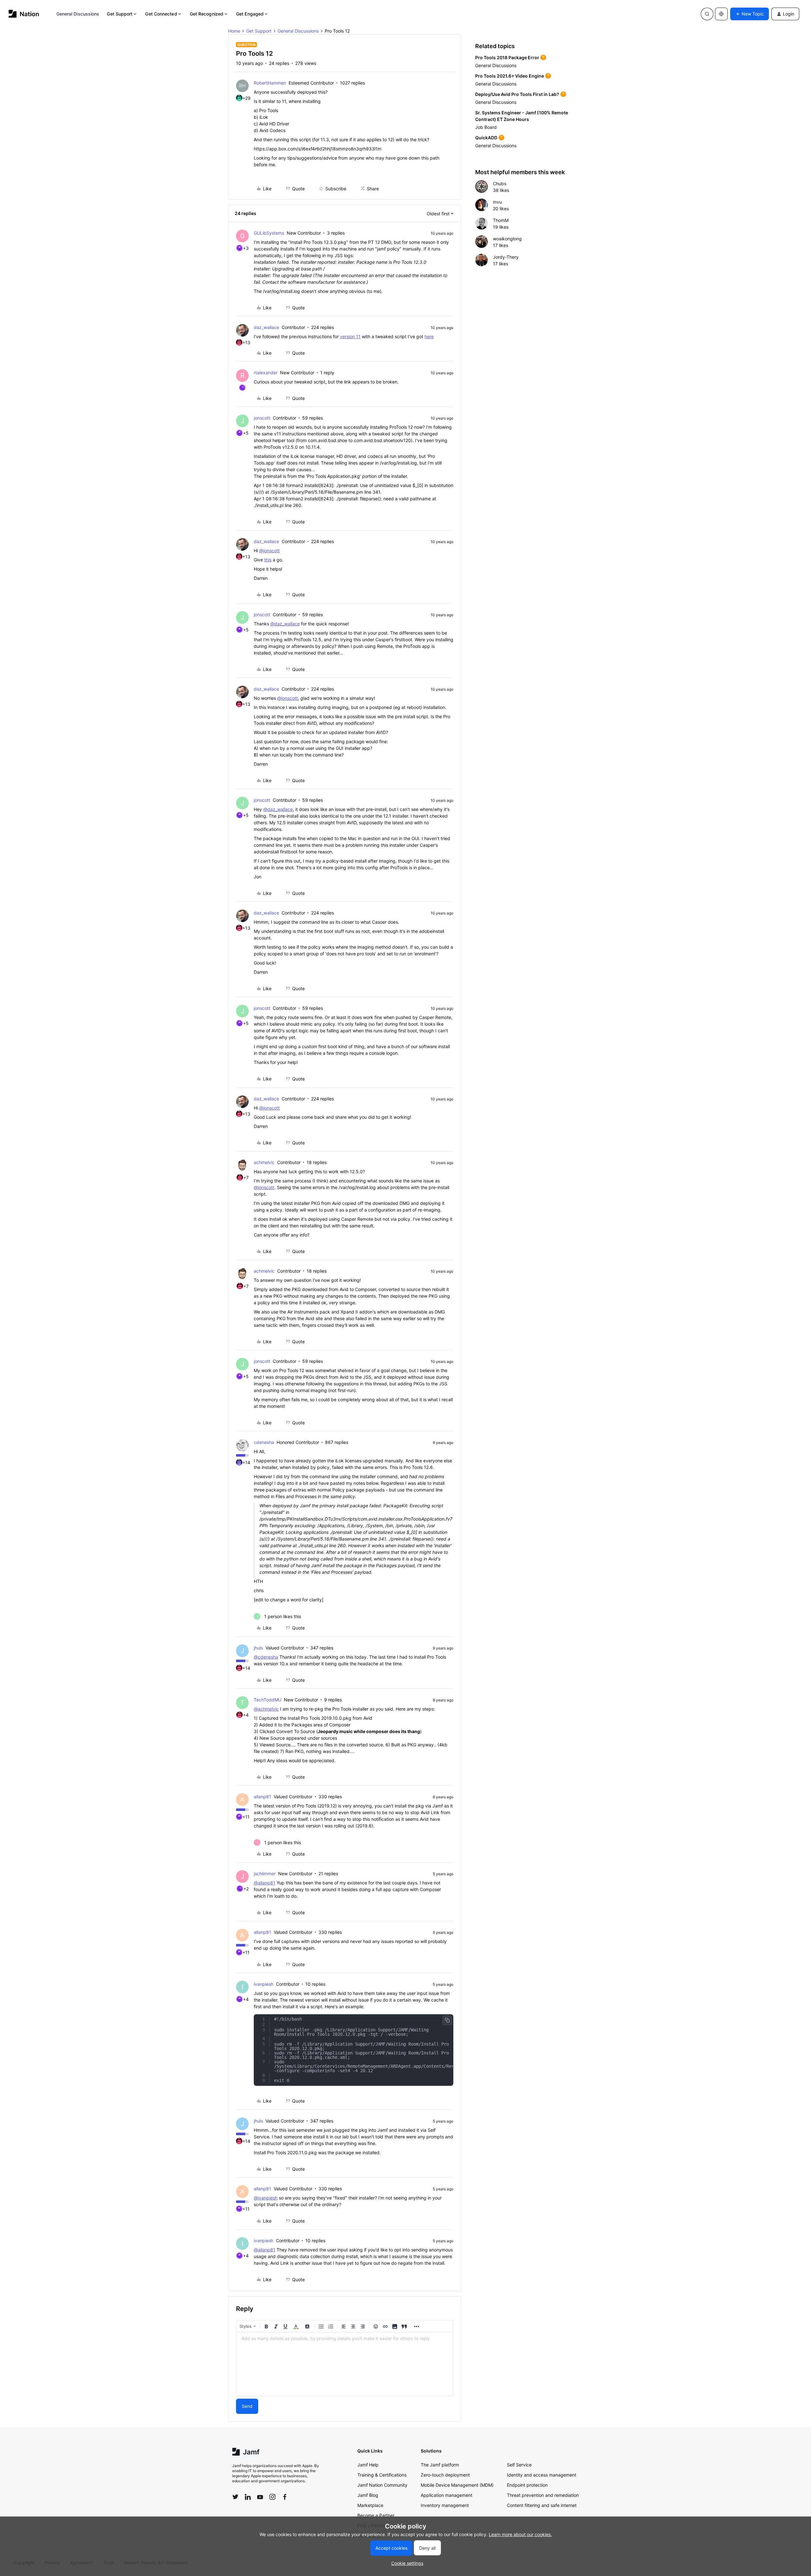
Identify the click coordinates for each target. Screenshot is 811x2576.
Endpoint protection (527, 2485)
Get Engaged (250, 14)
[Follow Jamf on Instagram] (272, 2497)
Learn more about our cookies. (520, 2534)
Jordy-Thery (506, 257)
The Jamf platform (440, 2465)
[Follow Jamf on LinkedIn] (248, 2497)
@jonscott (269, 551)
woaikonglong (507, 239)
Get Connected (161, 14)
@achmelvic (266, 1709)
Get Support (120, 14)
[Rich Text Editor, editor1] (345, 2364)
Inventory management (445, 2505)
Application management (447, 2495)
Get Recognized (207, 14)
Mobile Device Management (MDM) (457, 2485)
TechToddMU (268, 1700)
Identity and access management (542, 2475)
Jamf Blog (368, 2495)
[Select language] (721, 14)
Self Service (519, 2465)
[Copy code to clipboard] (447, 2020)
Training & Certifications (382, 2475)
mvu (497, 202)
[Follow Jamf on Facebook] (285, 2497)
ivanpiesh (264, 1984)
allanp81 (262, 1797)
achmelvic (264, 1162)
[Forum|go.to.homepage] (24, 14)
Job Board (486, 127)
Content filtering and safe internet (542, 2505)
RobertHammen (270, 83)
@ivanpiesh (266, 2198)
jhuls (258, 1648)
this (268, 560)
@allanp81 (265, 1883)
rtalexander (266, 373)
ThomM (501, 220)
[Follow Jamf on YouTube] (260, 2497)
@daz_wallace (285, 624)
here (429, 336)
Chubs (500, 184)
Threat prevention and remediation (543, 2495)
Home (234, 31)
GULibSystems (269, 233)
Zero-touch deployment (445, 2475)
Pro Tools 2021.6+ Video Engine (510, 76)
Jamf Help (368, 2465)
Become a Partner (376, 2515)
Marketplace (370, 2505)
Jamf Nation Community (382, 2485)
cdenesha (264, 1442)
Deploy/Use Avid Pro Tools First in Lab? (517, 94)
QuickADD (486, 138)
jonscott (262, 418)
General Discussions (78, 14)
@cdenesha (266, 1657)
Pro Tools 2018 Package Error (507, 57)
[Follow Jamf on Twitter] (235, 2497)
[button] (750, 14)
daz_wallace (266, 327)
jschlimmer (265, 1873)
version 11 (350, 336)
